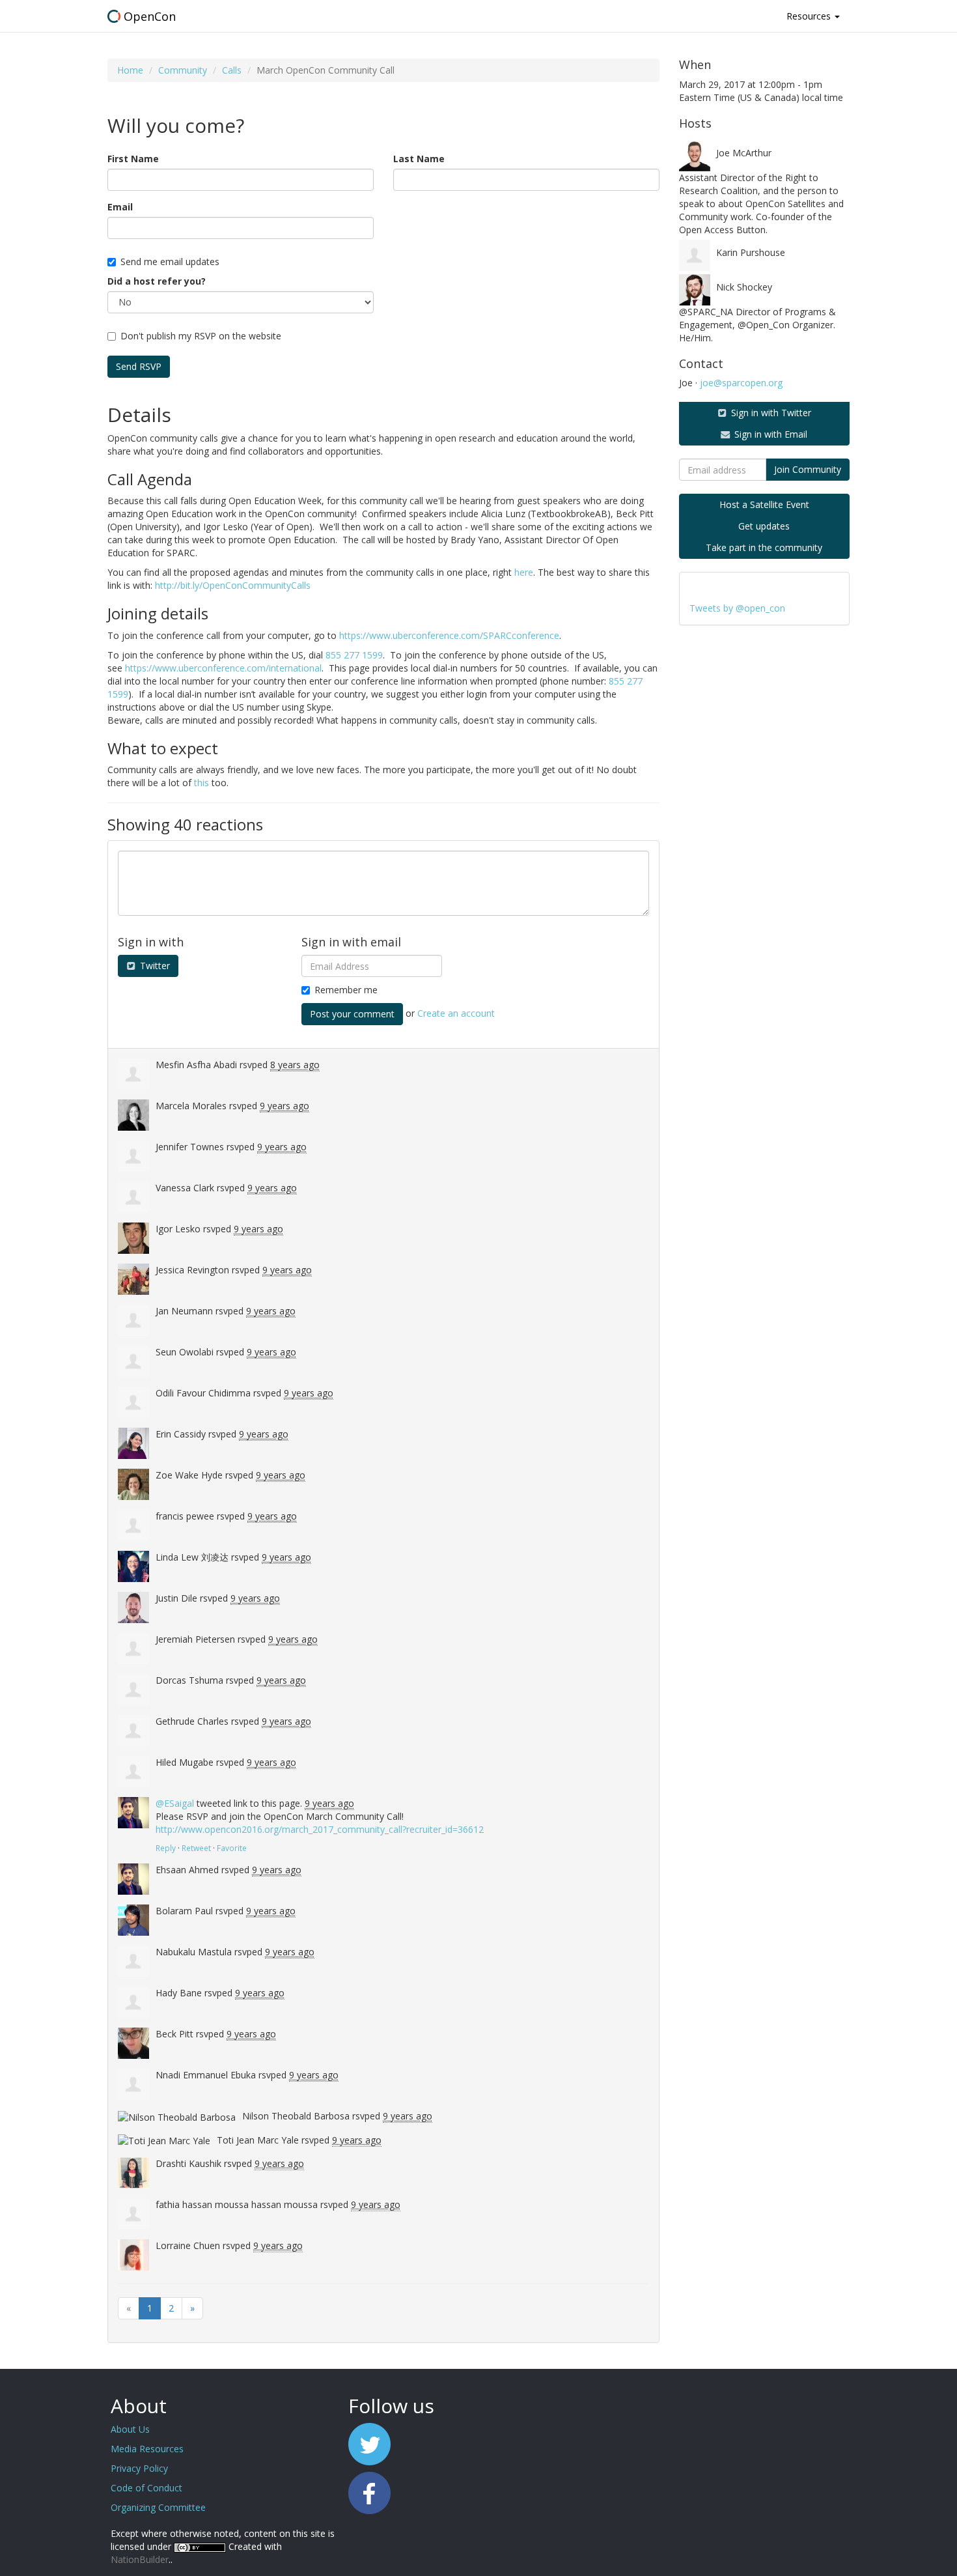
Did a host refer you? (157, 281)
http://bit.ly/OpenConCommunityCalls (233, 585)
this (201, 783)
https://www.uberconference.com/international (223, 668)
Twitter (154, 966)
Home (130, 70)
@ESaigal (175, 1803)
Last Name (419, 159)
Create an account (456, 1013)
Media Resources (147, 2449)
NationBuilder (140, 2559)
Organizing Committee (158, 2507)
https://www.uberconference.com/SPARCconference (449, 635)
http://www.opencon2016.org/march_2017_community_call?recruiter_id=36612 (320, 1829)
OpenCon (150, 16)
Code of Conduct (146, 2488)
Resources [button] (810, 16)
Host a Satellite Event (764, 504)
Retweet (196, 1848)
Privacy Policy (139, 2468)
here (524, 572)
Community (183, 70)
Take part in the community (764, 547)
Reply (166, 1848)
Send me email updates (170, 262)
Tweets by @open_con (737, 608)
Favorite (232, 1848)
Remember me (346, 990)
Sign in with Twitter (770, 413)
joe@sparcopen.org (741, 383)
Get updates (764, 526)
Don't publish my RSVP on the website (201, 336)
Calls (232, 70)
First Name (133, 159)
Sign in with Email (770, 434)
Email (120, 207)
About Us (130, 2429)
